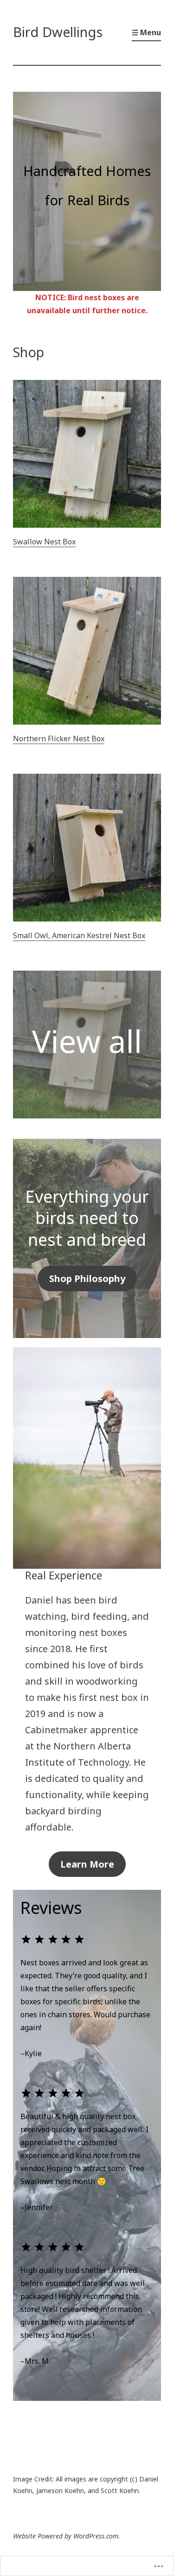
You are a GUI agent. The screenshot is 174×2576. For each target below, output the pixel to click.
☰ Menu (146, 32)
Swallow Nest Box (44, 542)
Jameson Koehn (60, 2491)
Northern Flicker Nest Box (59, 739)
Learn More (87, 1864)
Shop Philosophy (87, 1279)
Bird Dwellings (58, 32)
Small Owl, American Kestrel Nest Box (79, 935)
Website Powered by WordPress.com (66, 2536)
